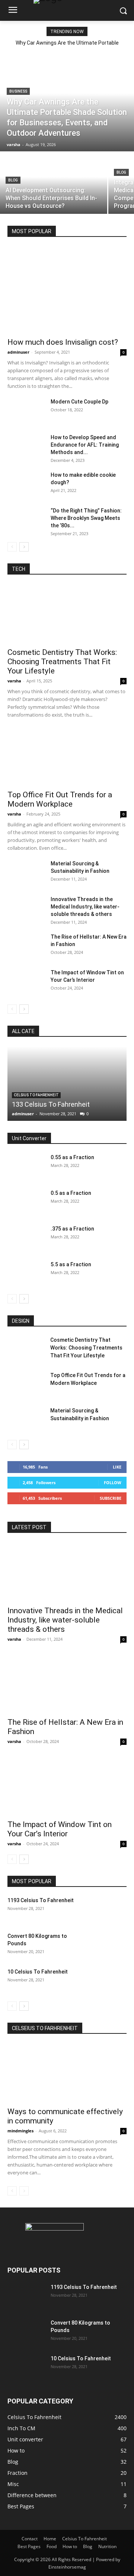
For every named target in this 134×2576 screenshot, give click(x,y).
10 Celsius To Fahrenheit (38, 1972)
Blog (13, 180)
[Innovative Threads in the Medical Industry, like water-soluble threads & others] (26, 908)
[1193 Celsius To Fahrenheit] (108, 1910)
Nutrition (107, 2546)
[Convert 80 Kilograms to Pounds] (108, 1945)
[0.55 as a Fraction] (26, 1167)
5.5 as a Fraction (71, 1264)
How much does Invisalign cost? (63, 342)
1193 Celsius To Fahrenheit (41, 1900)
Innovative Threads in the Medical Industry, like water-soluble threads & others (85, 907)
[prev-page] (12, 547)
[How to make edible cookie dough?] (26, 484)
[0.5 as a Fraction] (26, 1202)
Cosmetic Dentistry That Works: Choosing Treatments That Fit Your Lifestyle (62, 662)
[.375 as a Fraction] (26, 1238)
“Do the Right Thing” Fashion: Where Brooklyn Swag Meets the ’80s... (86, 518)
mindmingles (20, 2131)
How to (70, 2546)
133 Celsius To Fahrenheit (51, 1104)
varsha (14, 681)
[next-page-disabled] (24, 2191)
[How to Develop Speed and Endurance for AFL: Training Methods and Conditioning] (26, 447)
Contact (30, 2539)
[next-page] (24, 547)
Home (50, 2539)
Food (52, 2546)
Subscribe (111, 1498)
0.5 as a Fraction (71, 1193)
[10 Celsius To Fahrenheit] (108, 1981)
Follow (113, 1482)
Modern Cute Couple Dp (79, 402)
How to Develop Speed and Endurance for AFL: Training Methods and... (85, 445)
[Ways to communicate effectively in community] (67, 2073)
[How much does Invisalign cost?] (67, 290)
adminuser (18, 352)
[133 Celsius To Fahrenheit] (67, 1084)
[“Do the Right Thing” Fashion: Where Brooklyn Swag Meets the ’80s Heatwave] (26, 520)
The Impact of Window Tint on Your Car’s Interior (60, 1829)
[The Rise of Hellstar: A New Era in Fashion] (26, 946)
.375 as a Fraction (72, 1229)
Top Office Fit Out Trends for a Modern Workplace (60, 799)
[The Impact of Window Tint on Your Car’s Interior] (26, 982)
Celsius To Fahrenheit (36, 1095)
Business (18, 91)
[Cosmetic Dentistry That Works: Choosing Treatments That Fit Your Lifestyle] (67, 614)
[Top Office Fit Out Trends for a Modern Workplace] (67, 756)
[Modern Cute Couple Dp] (26, 411)
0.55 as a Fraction (72, 1157)
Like (117, 1467)
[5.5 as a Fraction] (26, 1274)
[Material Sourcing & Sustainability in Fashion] (26, 873)
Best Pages (29, 2546)
